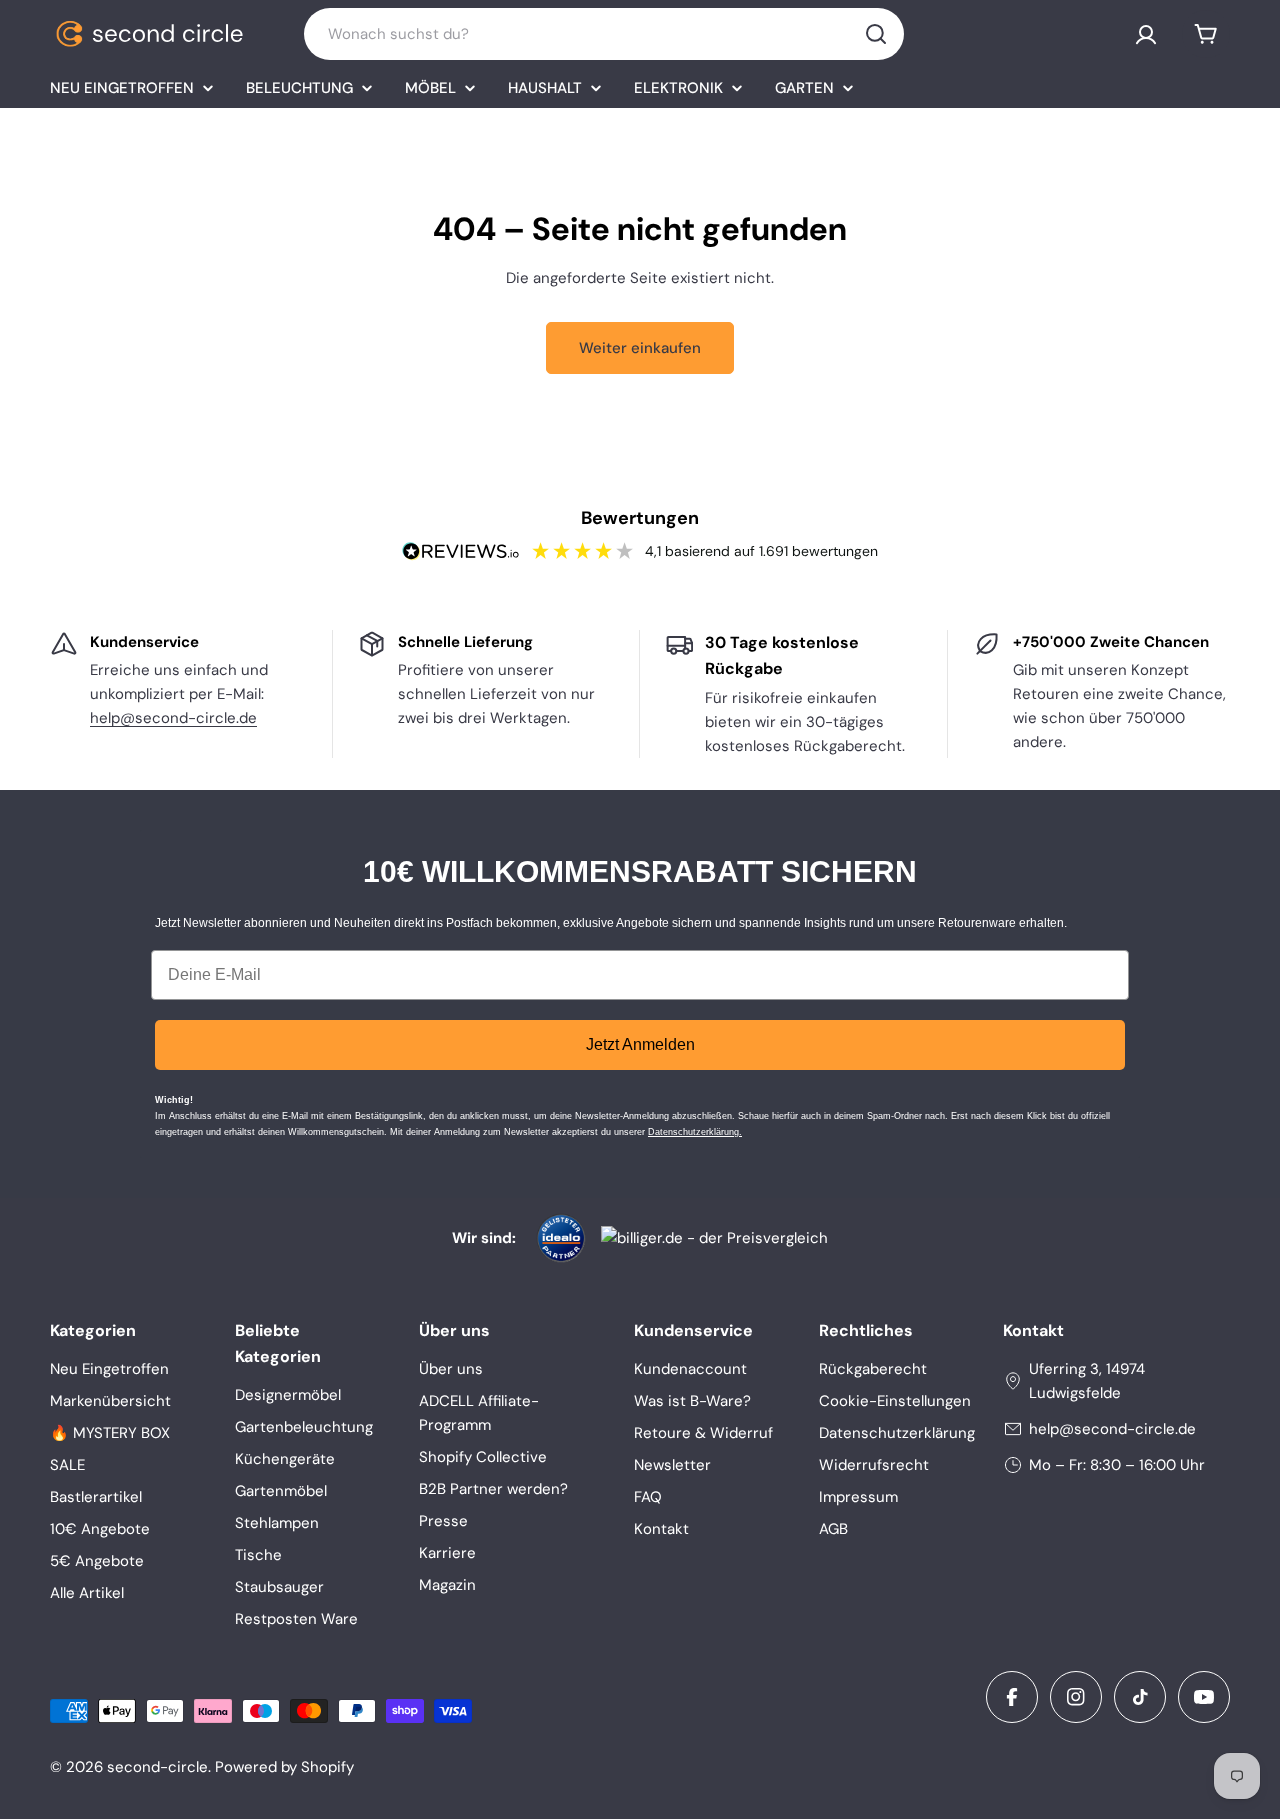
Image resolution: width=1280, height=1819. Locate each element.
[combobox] (604, 34)
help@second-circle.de (173, 718)
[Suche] (876, 34)
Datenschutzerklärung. (695, 1132)
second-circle (157, 1767)
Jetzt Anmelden (640, 1044)
